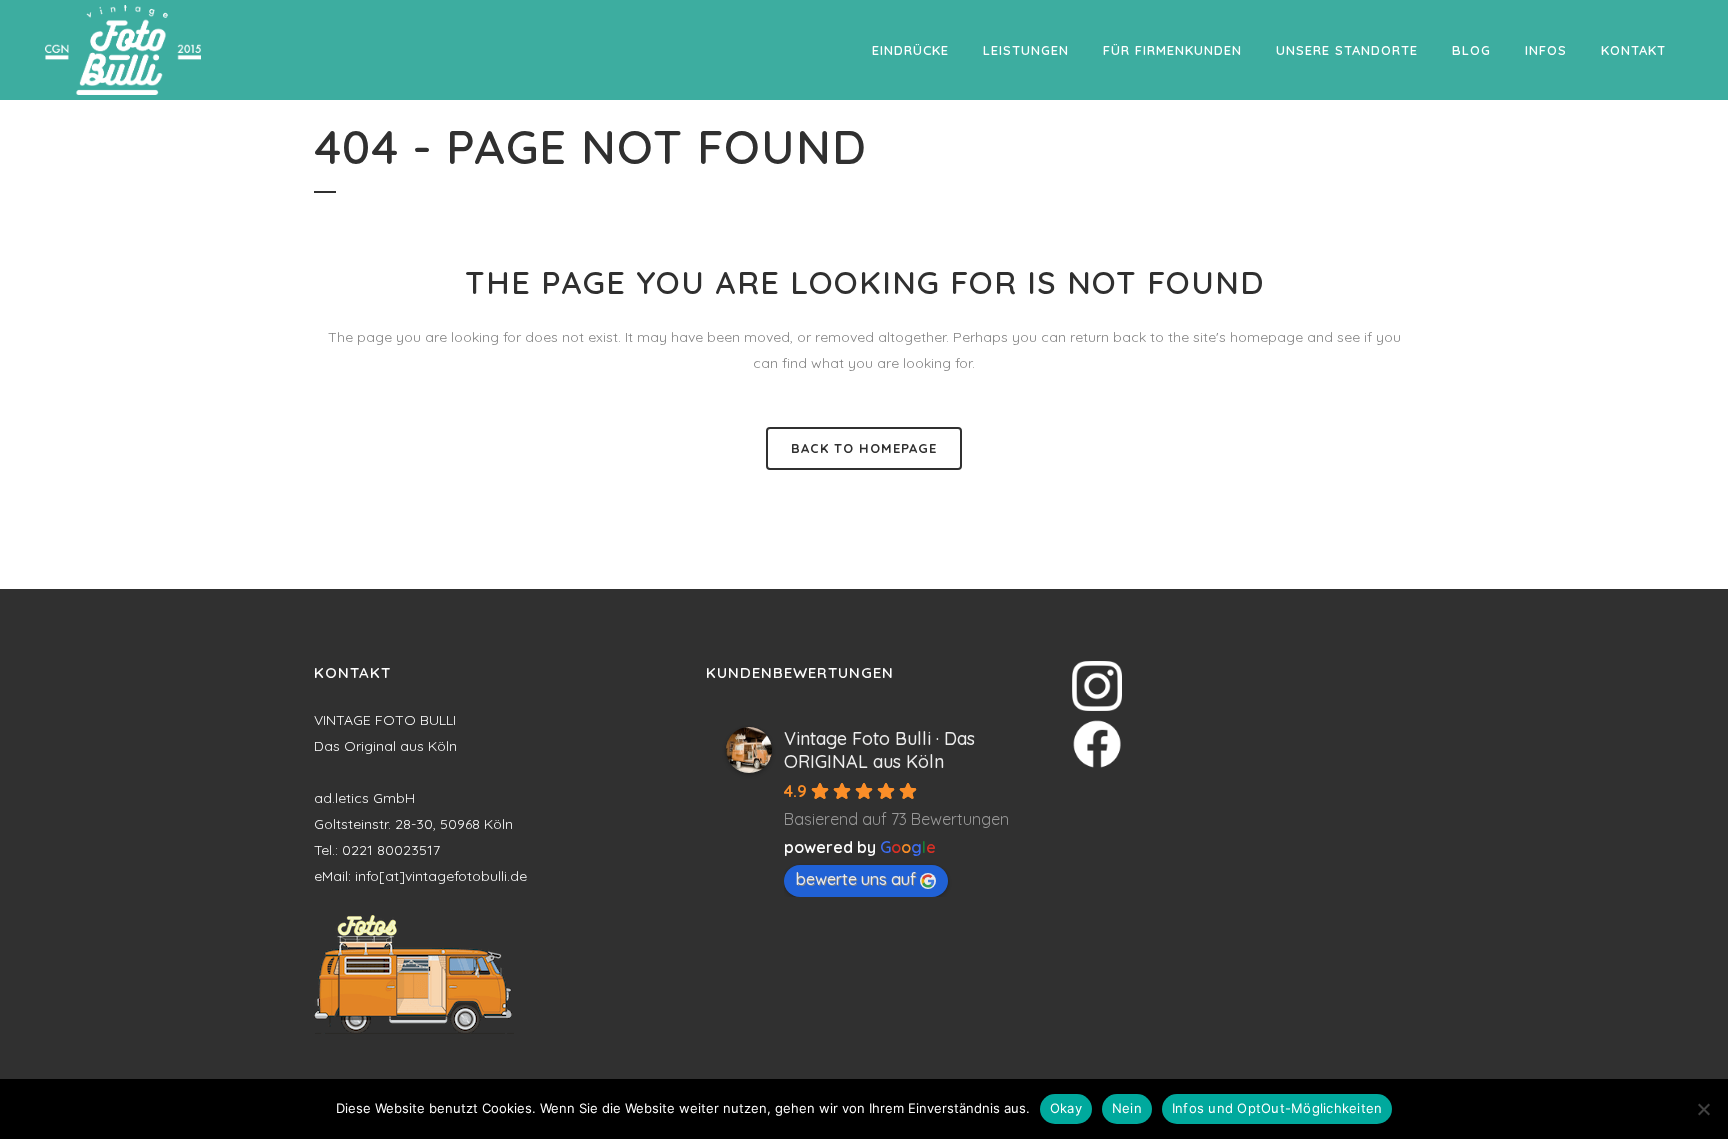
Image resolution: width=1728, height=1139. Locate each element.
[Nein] (1703, 1109)
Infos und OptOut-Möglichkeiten (1277, 1108)
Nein (1127, 1108)
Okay (1066, 1108)
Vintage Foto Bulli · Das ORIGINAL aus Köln (879, 750)
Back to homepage (864, 448)
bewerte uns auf (856, 879)
